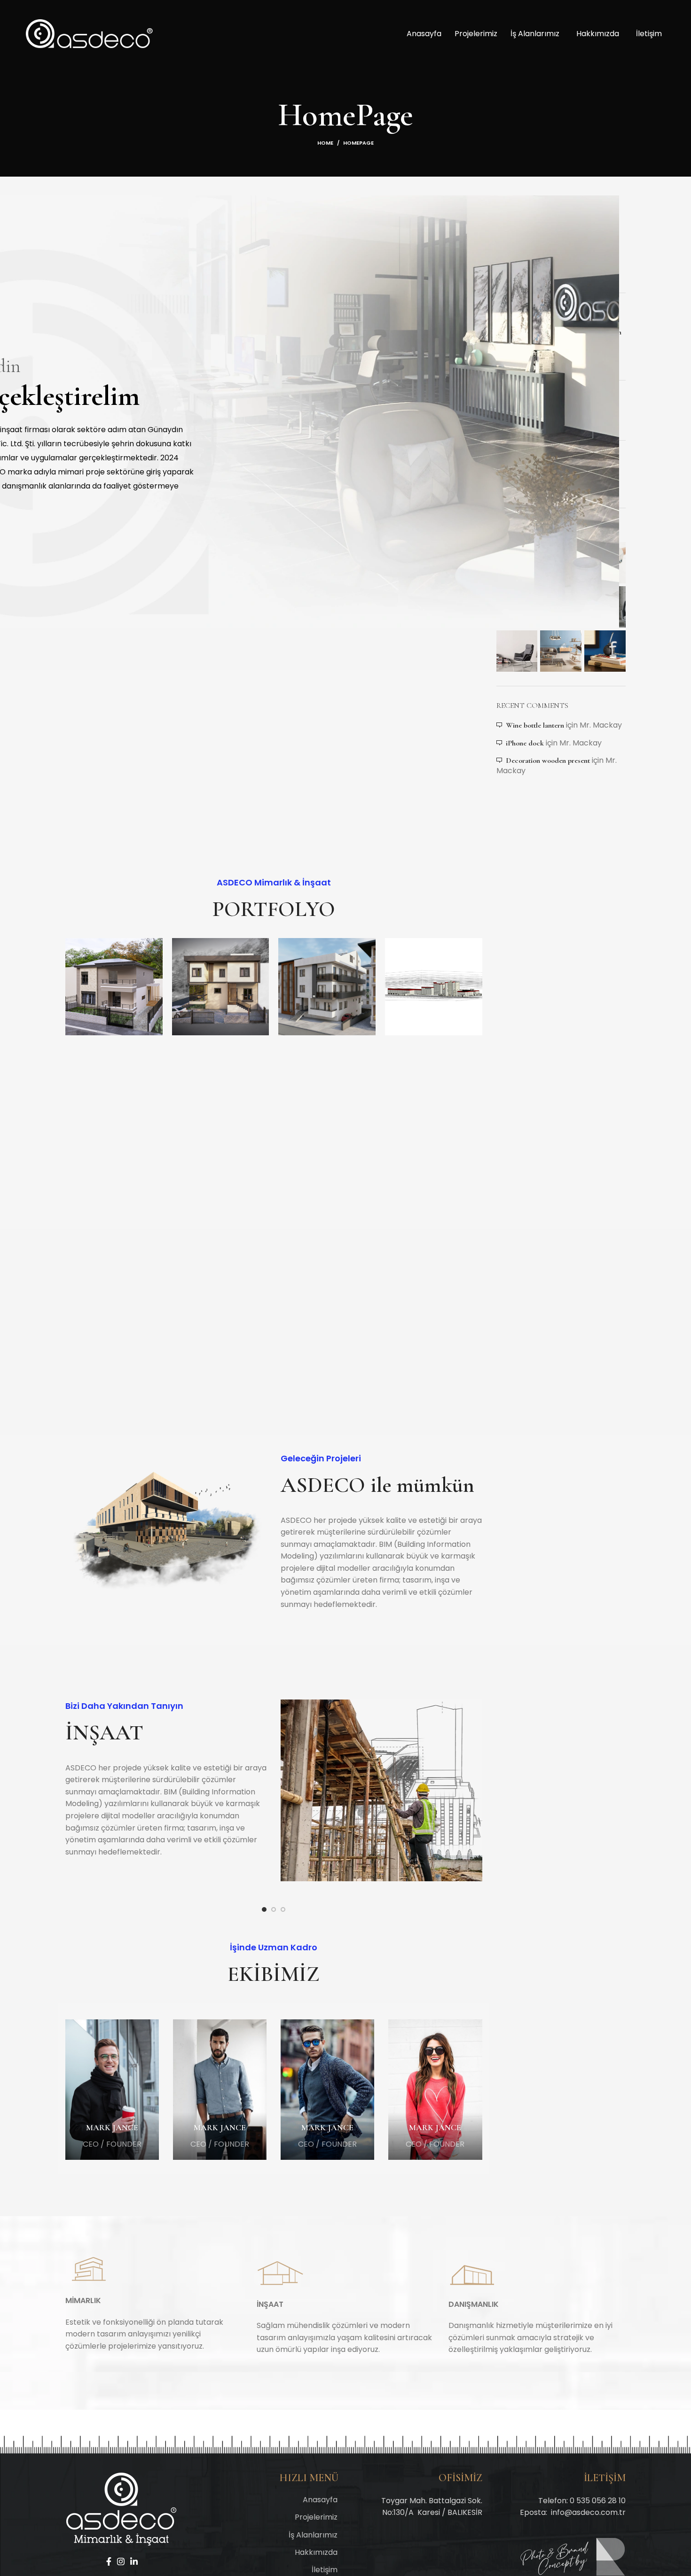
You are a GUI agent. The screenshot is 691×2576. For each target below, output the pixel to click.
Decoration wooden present (548, 760)
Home (325, 143)
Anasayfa (424, 34)
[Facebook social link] (109, 2561)
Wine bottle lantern (535, 725)
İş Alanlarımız (535, 34)
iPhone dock (525, 743)
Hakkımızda (598, 34)
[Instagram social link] (121, 2561)
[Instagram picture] (517, 563)
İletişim (649, 34)
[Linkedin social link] (134, 2561)
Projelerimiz (476, 34)
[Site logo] (89, 33)
